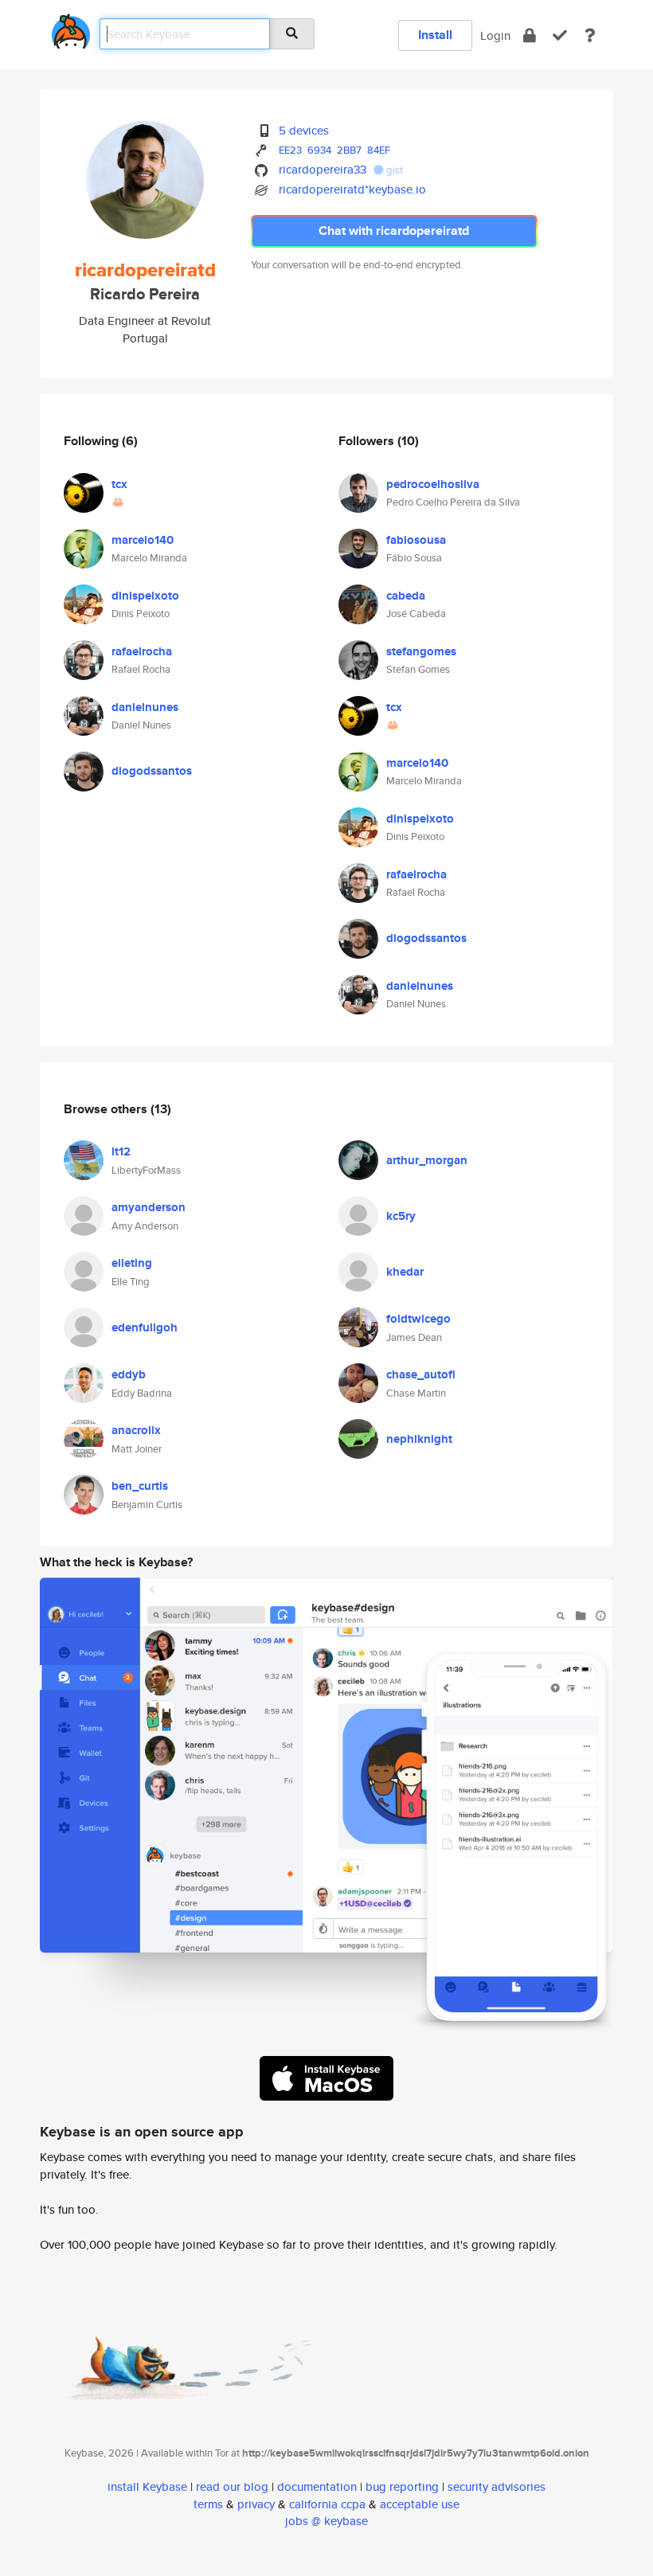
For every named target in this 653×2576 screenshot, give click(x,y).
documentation (317, 2486)
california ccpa (327, 2504)
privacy (256, 2504)
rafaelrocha (142, 651)
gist (393, 170)
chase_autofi (421, 1374)
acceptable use (420, 2504)
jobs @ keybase (326, 2521)
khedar (405, 1272)
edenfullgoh (145, 1327)
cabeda (406, 596)
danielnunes (145, 707)
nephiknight (419, 1439)
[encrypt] (530, 35)
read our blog (232, 2486)
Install (435, 35)
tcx (119, 484)
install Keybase (147, 2486)
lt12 (121, 1151)
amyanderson (149, 1207)
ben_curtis (140, 1486)
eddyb (129, 1374)
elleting (132, 1263)
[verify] (560, 35)
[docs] (590, 35)
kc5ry (401, 1216)
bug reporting (402, 2486)
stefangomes (421, 651)
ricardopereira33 (323, 169)
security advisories (497, 2486)
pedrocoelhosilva (433, 484)
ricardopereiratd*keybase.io (352, 189)
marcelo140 (143, 540)
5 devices (304, 130)
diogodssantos (152, 771)
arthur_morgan (427, 1160)
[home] (71, 28)
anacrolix (136, 1430)
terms (208, 2504)
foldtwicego (418, 1319)
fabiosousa (416, 540)
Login (495, 35)
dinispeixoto (145, 596)
